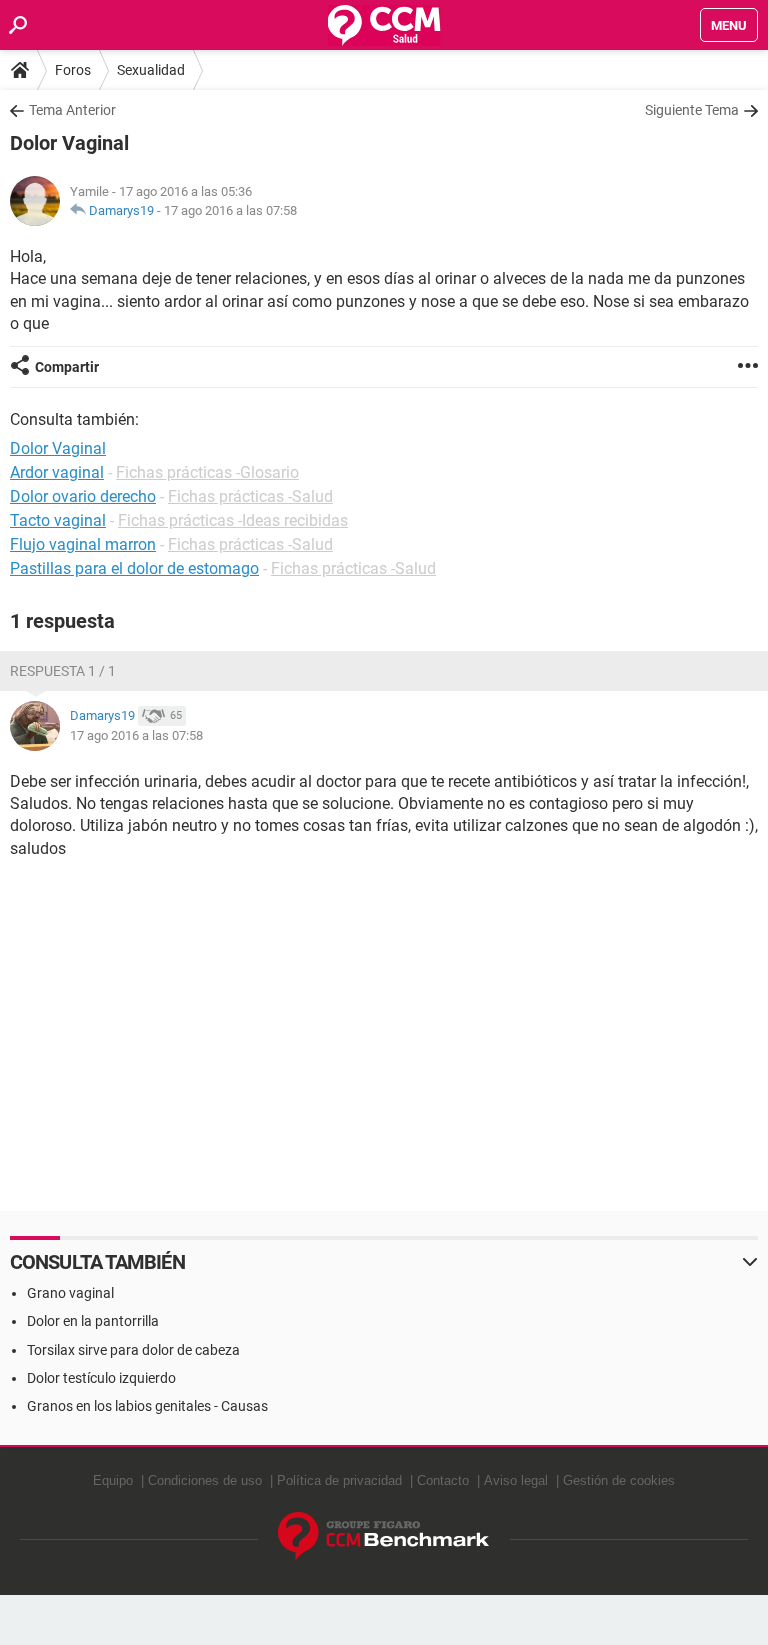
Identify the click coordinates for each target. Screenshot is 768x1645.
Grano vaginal (70, 1293)
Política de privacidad (339, 1480)
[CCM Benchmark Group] (384, 1536)
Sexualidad (151, 70)
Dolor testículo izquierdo (101, 1378)
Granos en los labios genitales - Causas (147, 1406)
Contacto (443, 1480)
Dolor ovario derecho (83, 496)
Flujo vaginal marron (83, 544)
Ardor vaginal (57, 472)
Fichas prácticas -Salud (250, 496)
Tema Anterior (72, 110)
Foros (73, 70)
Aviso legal (516, 1480)
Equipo (113, 1480)
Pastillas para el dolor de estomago (134, 568)
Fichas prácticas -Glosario (207, 472)
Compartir (67, 367)
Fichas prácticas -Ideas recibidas (233, 520)
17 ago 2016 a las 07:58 (230, 210)
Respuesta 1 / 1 (63, 671)
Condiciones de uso (205, 1480)
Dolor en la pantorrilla (93, 1321)
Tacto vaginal (58, 520)
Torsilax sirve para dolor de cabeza (133, 1350)
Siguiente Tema (692, 110)
